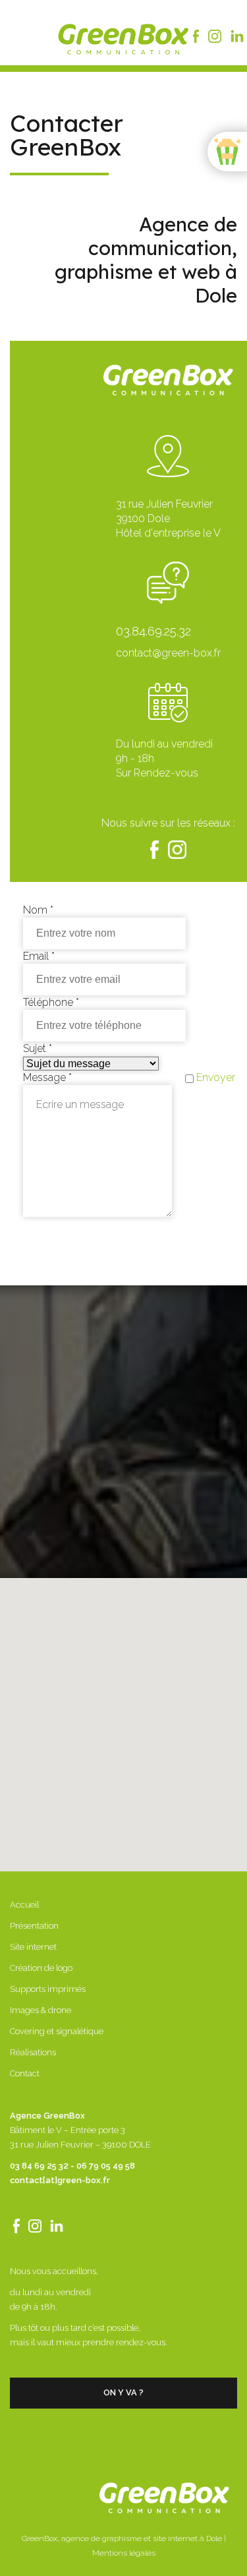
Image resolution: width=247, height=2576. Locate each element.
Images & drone (41, 2010)
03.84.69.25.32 (153, 631)
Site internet (33, 1947)
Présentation (34, 1926)
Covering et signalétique (57, 2031)
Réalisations (33, 2052)
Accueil (24, 1905)
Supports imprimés (48, 1989)
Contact (25, 2073)
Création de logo (41, 1968)
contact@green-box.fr (168, 653)
